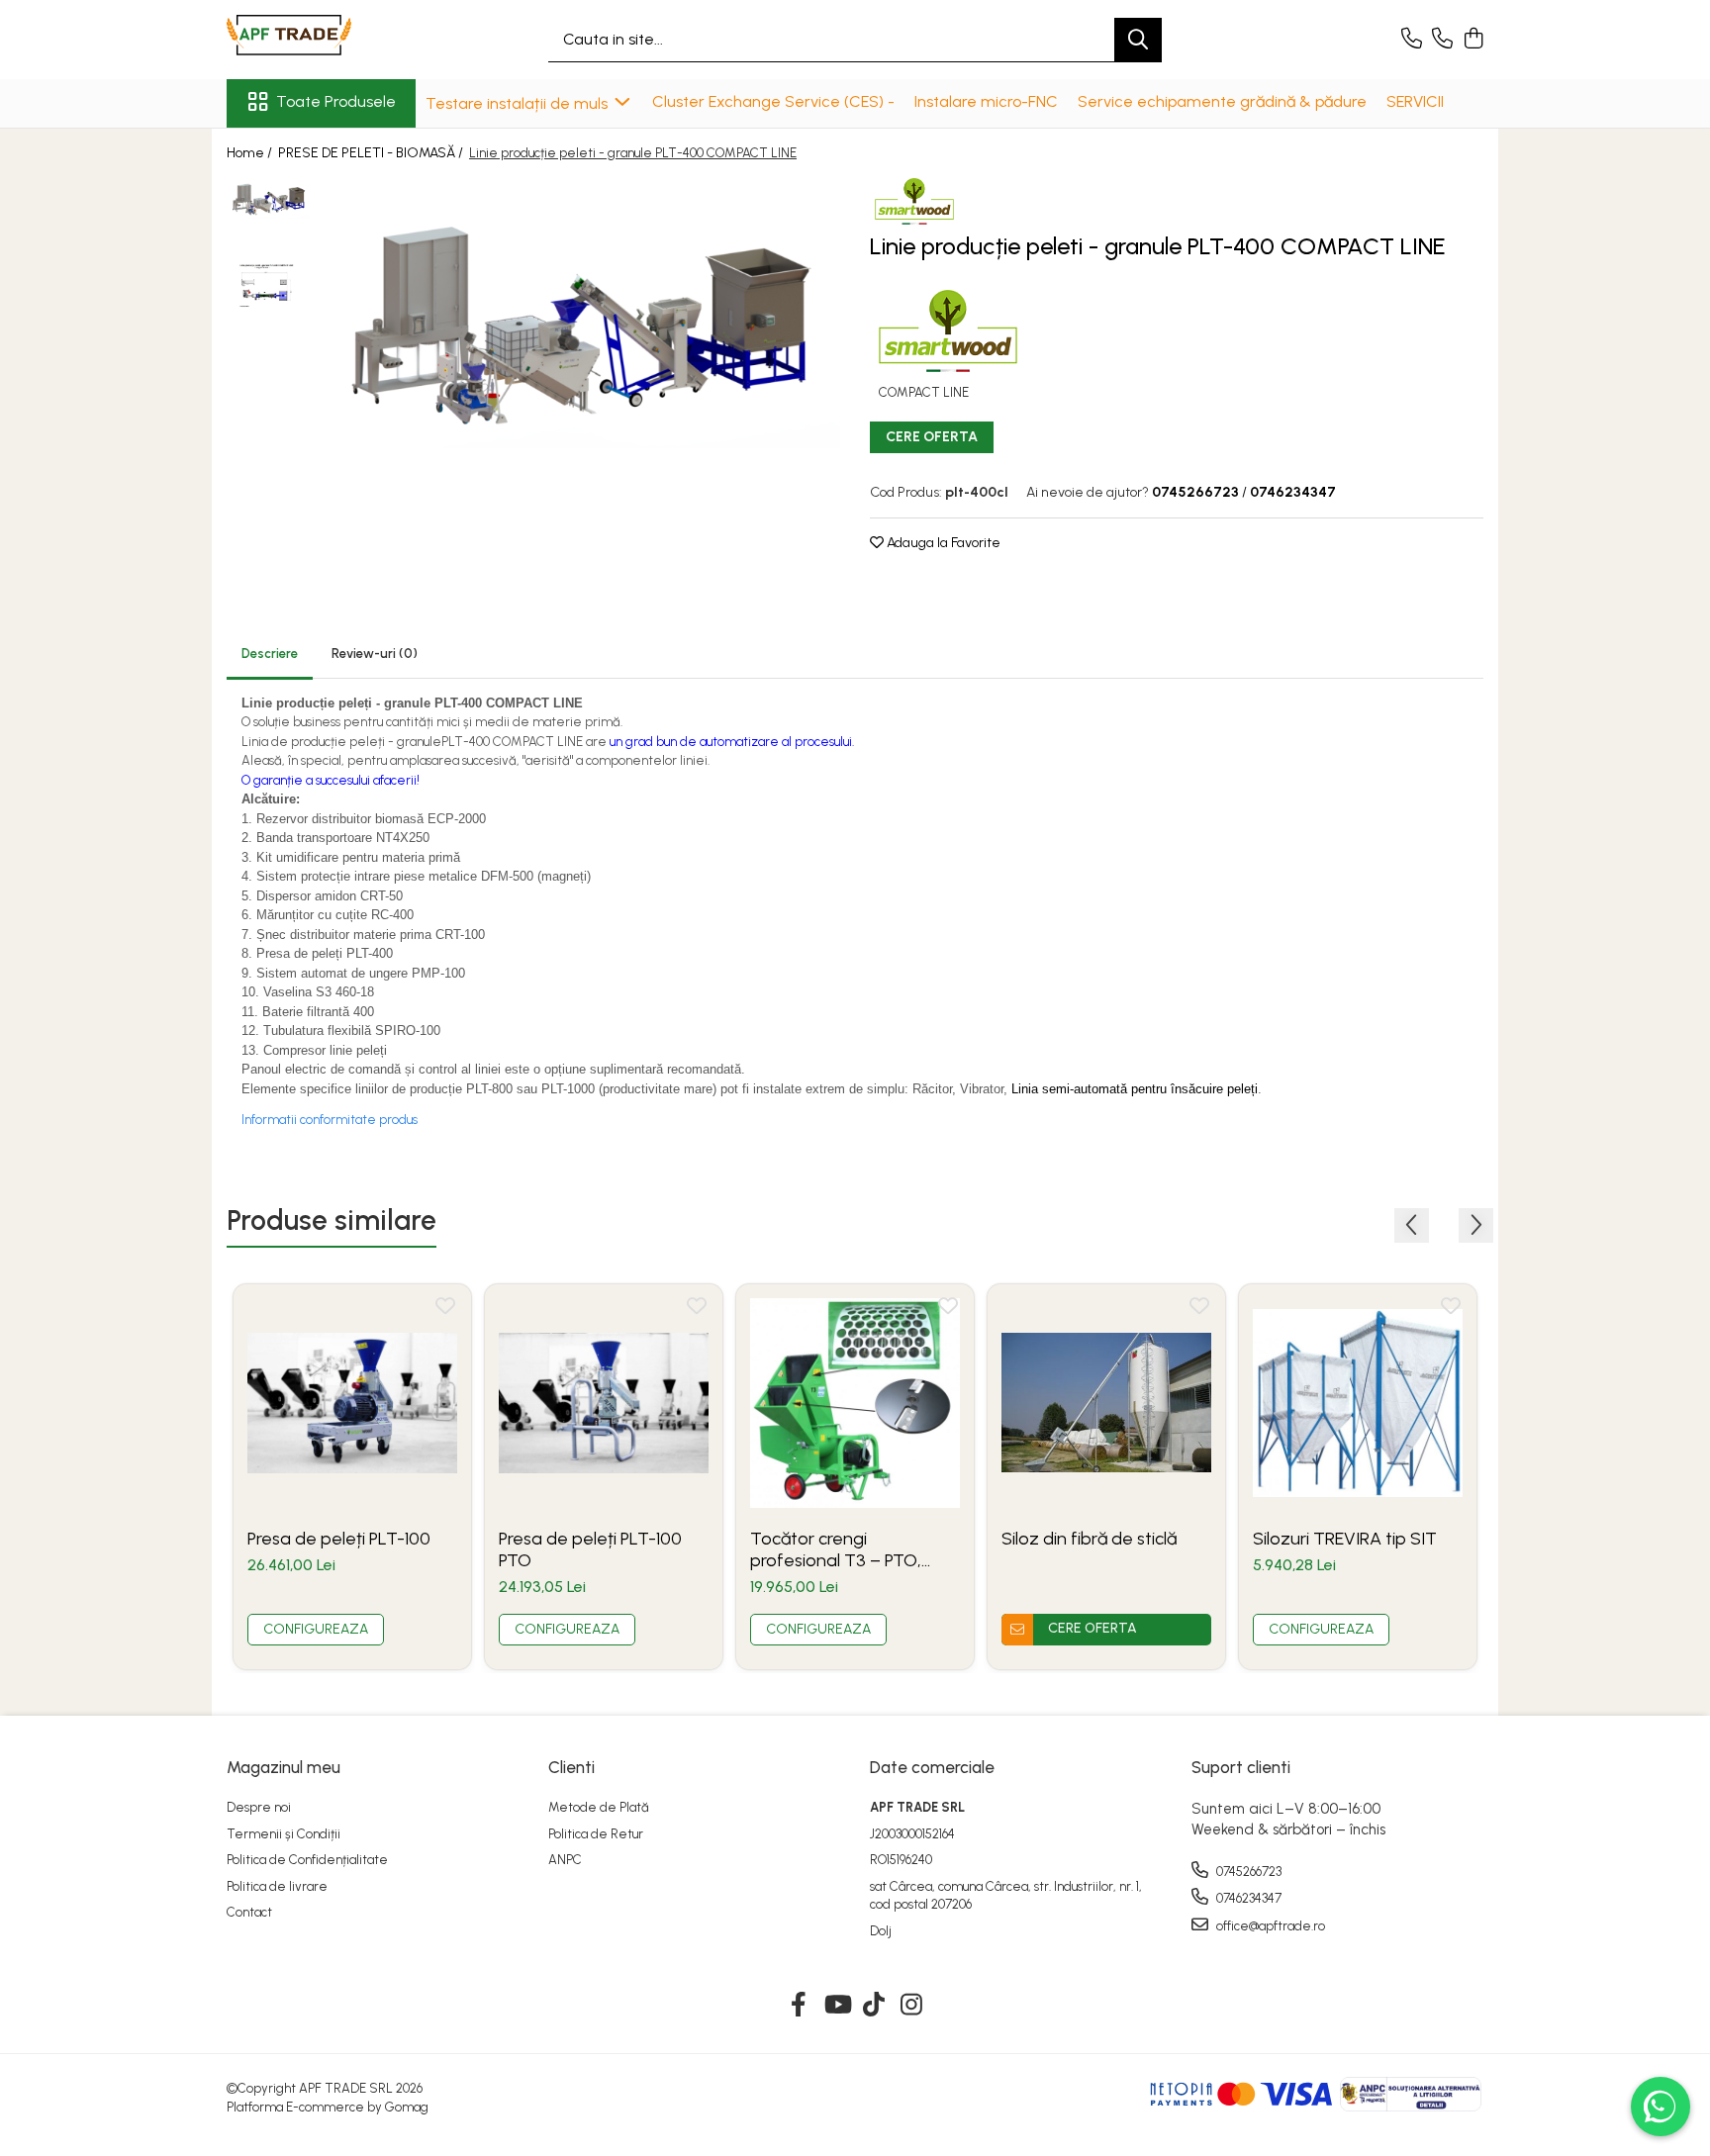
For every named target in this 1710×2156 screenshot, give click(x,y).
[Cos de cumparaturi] (1473, 40)
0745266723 (1247, 1872)
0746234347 (1247, 1898)
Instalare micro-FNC (986, 101)
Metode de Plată (599, 1807)
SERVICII (1415, 101)
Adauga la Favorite (942, 543)
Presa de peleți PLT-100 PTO (590, 1549)
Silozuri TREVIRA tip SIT (1345, 1539)
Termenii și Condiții (284, 1834)
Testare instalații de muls (519, 103)
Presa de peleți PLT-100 (339, 1539)
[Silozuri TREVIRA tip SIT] (1358, 1403)
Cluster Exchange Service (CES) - (773, 101)
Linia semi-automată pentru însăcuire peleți (1135, 1089)
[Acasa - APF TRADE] (326, 40)
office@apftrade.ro (1269, 1926)
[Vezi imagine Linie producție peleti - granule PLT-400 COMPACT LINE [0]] (269, 199)
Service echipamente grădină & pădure (1222, 101)
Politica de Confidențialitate (307, 1860)
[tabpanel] (580, 323)
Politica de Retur (596, 1834)
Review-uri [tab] (375, 654)
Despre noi (259, 1807)
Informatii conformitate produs (330, 1120)
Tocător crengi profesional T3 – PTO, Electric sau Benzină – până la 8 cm (836, 1549)
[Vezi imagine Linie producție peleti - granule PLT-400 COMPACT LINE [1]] (269, 286)
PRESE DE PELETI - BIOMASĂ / (372, 153)
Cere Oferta (932, 437)
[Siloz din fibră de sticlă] (1106, 1403)
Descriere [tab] (270, 654)
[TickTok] (874, 2006)
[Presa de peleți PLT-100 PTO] (604, 1403)
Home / (251, 153)
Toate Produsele (336, 101)
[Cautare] (1138, 40)
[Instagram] (912, 2006)
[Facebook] (799, 2006)
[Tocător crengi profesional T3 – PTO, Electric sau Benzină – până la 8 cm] (855, 1403)
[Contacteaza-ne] (1412, 40)
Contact (249, 1912)
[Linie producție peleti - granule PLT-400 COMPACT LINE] (580, 323)
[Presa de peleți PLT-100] (352, 1403)
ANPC (565, 1860)
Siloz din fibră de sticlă (1089, 1539)
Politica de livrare (277, 1886)
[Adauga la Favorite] (445, 1310)
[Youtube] (837, 2006)
